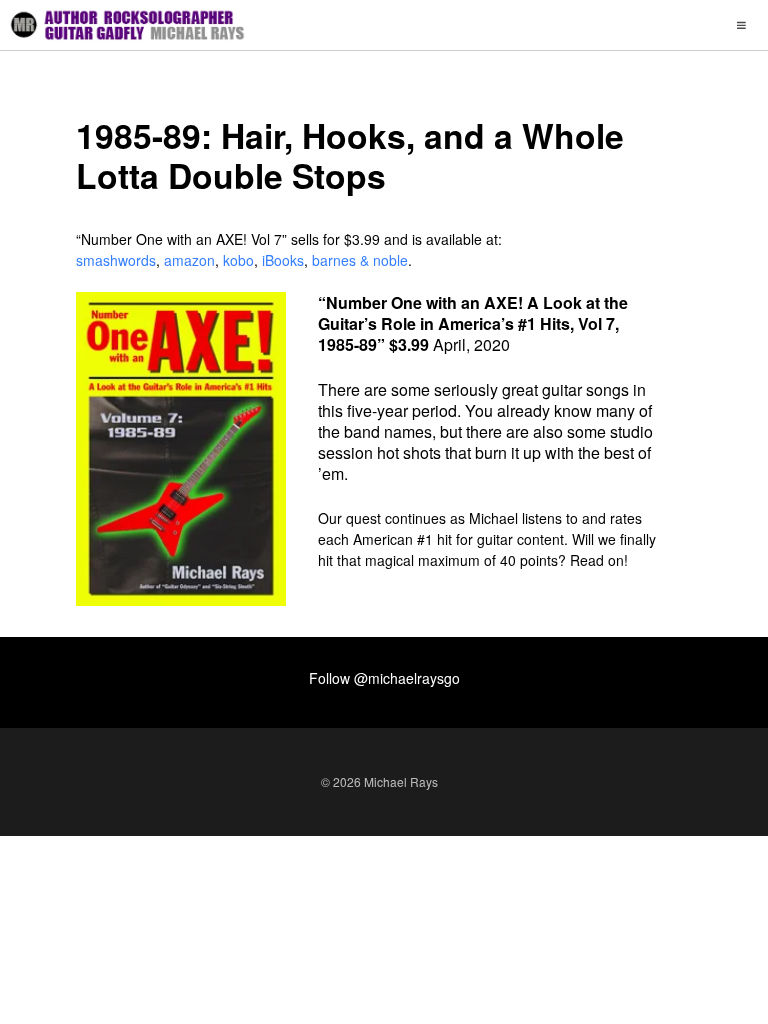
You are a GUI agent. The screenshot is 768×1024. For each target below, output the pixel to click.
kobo (238, 260)
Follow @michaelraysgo (384, 678)
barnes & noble (360, 260)
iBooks (283, 260)
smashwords (116, 260)
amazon (189, 260)
